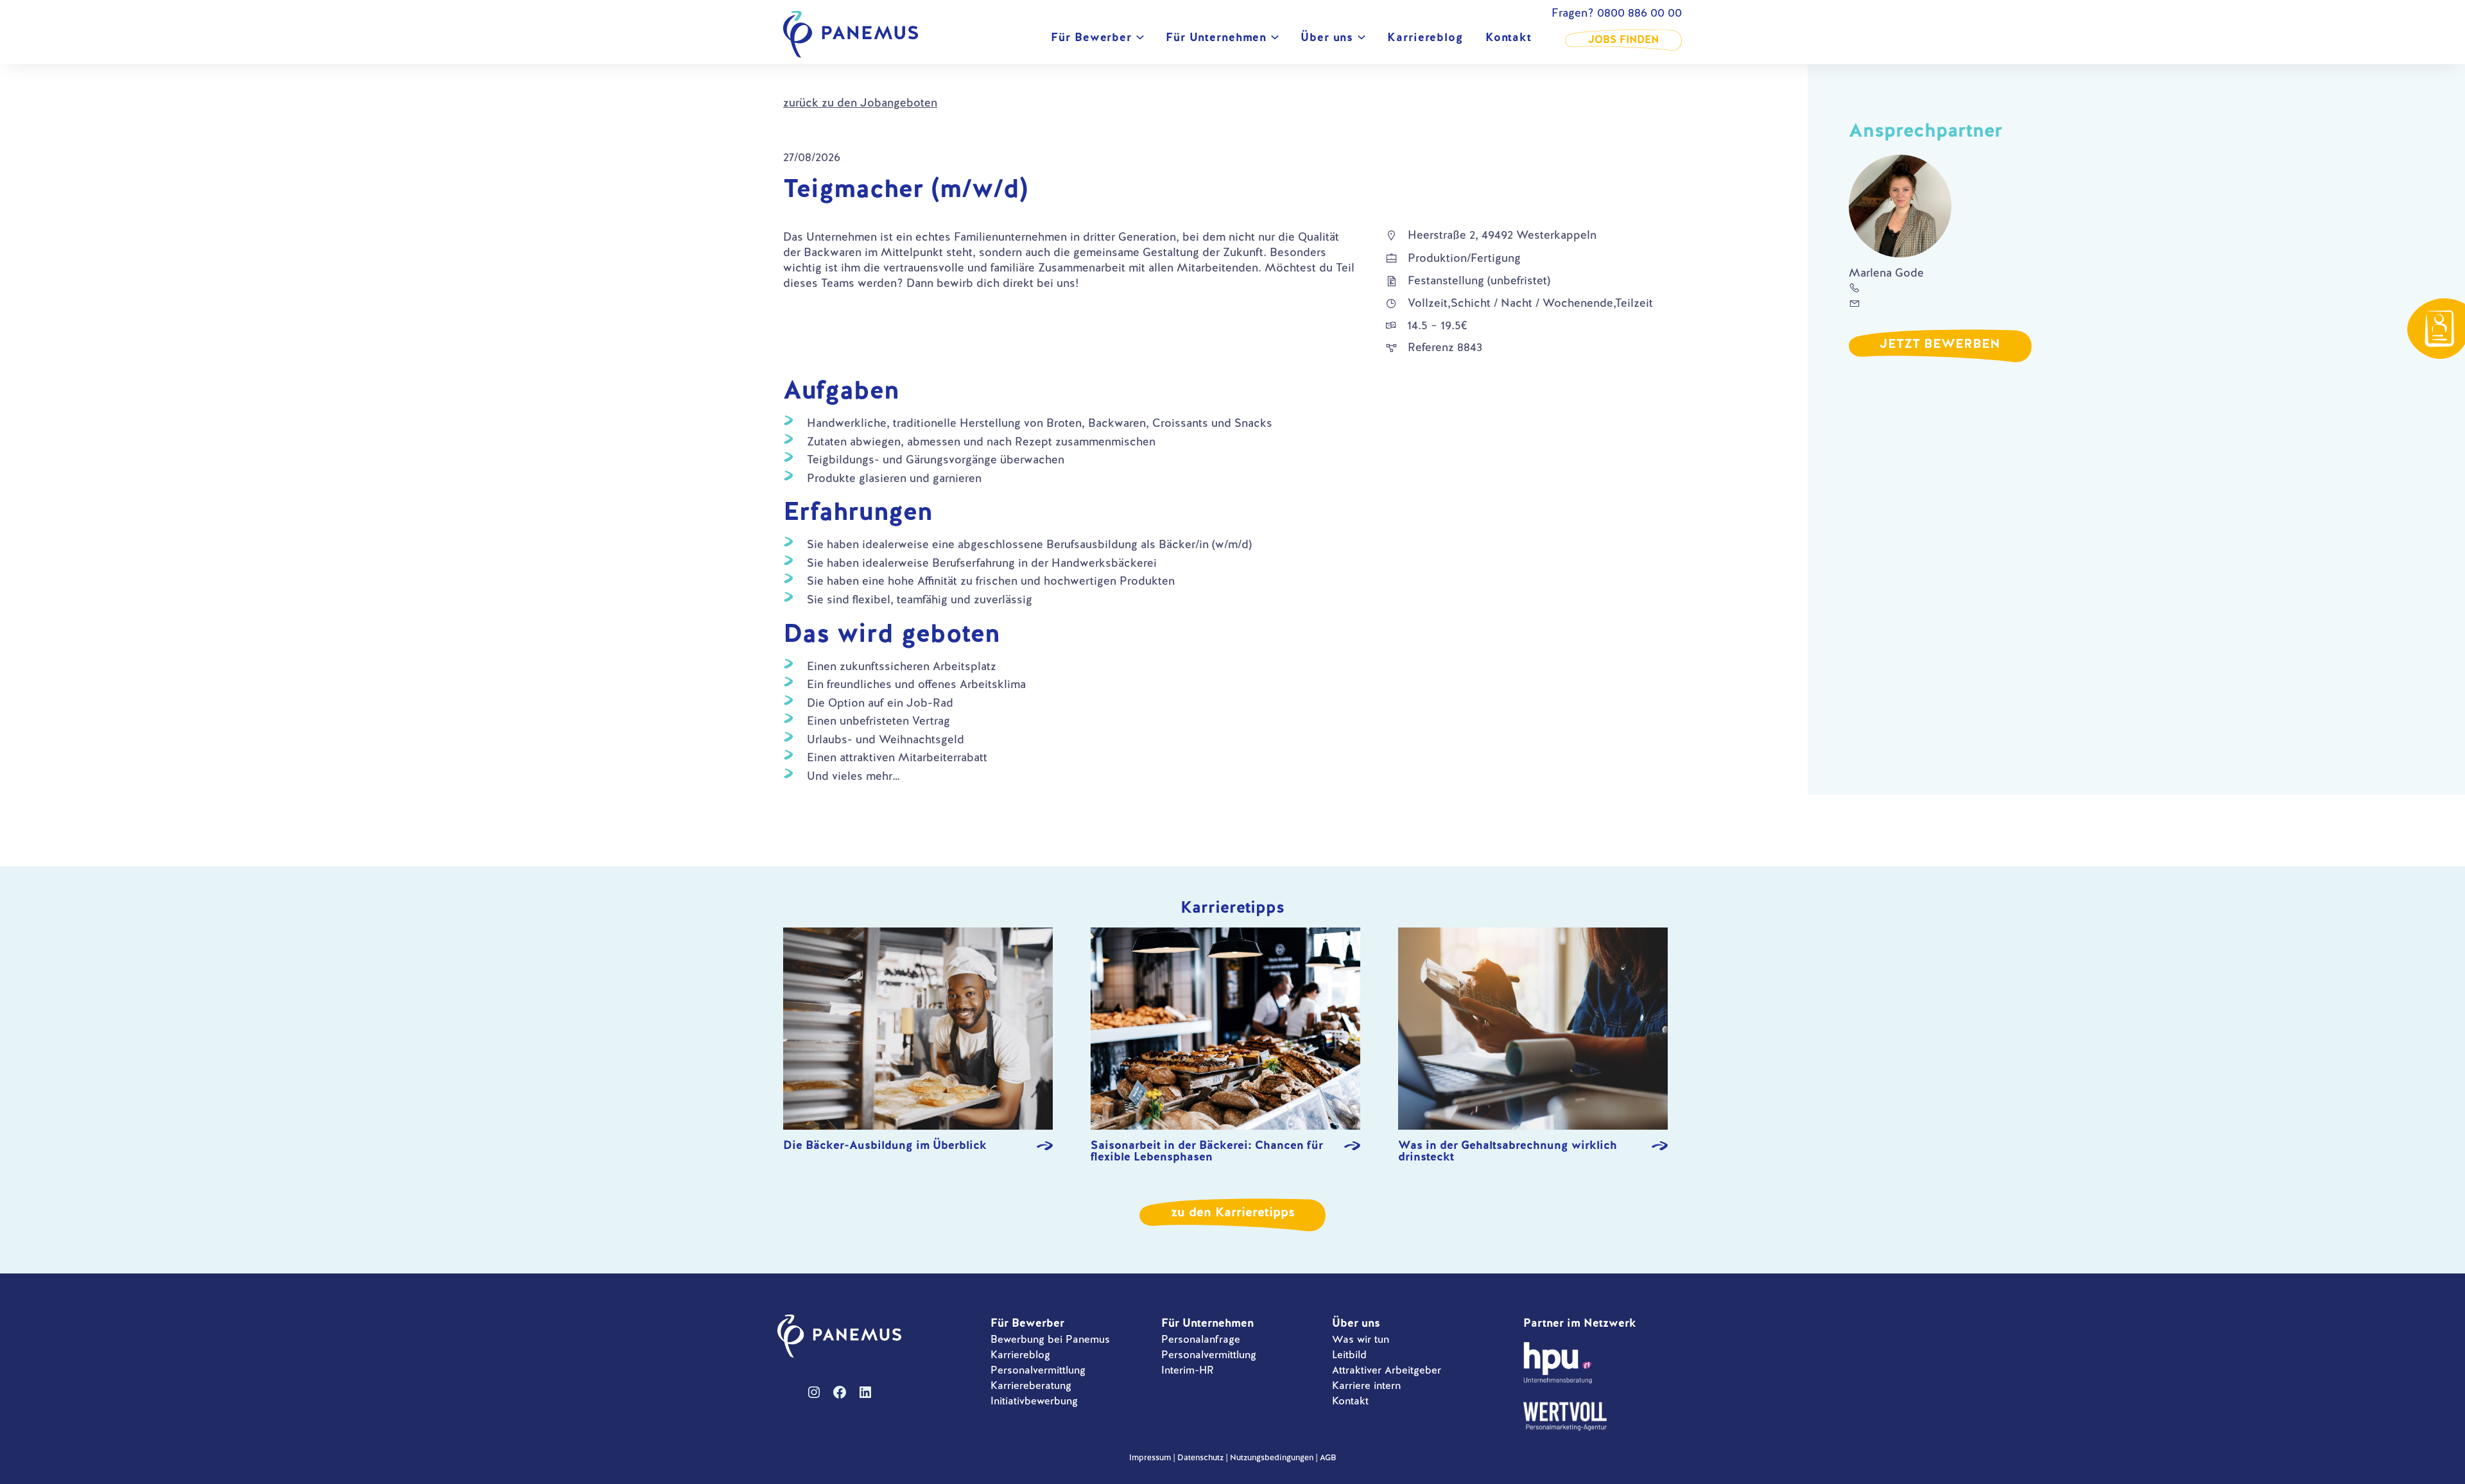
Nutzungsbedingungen (1272, 1457)
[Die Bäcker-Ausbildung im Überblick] (918, 1030)
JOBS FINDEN (1623, 39)
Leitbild (1349, 1355)
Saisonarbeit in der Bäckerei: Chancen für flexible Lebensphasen (1207, 1151)
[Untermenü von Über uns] (1362, 40)
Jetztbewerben (2439, 329)
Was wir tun (1361, 1339)
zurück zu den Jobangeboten (860, 102)
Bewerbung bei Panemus (1050, 1339)
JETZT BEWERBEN (1940, 343)
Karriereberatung (1031, 1385)
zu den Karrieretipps (1233, 1212)
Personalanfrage (1201, 1339)
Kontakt (1350, 1401)
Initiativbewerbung (1034, 1401)
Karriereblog (1020, 1355)
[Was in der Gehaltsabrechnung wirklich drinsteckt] (1533, 1030)
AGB (1328, 1457)
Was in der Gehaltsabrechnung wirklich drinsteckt (1508, 1151)
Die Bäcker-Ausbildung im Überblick (885, 1146)
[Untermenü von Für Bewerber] (1140, 40)
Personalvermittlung (1038, 1370)
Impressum (1150, 1457)
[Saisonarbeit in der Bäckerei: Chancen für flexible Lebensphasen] (1225, 1030)
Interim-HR (1188, 1370)
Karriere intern (1366, 1385)
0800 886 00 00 (1639, 13)
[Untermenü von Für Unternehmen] (1275, 40)
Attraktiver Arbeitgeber (1387, 1370)
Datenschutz (1200, 1457)
